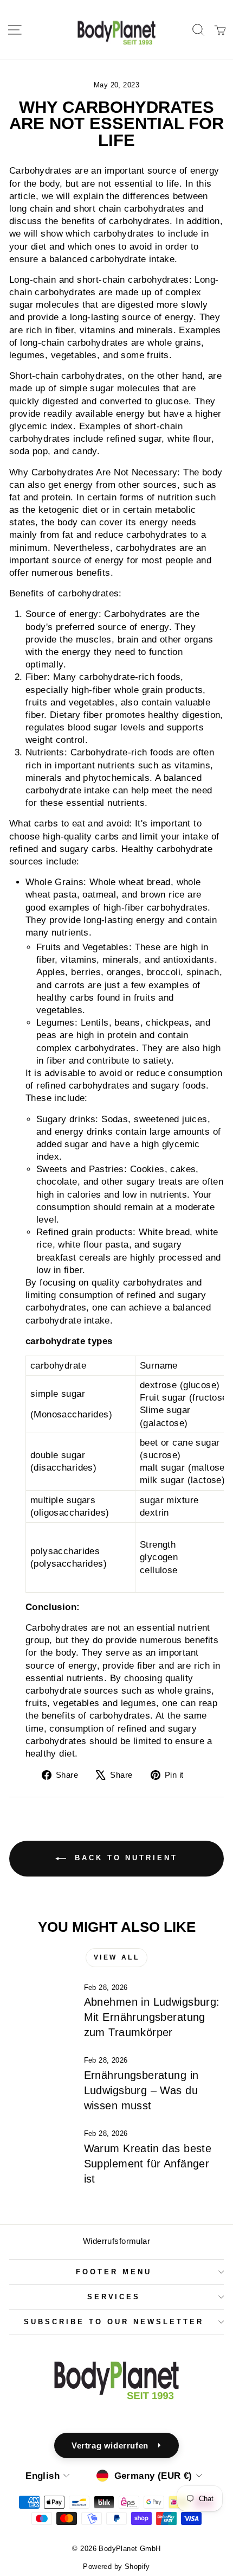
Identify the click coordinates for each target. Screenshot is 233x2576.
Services (114, 2297)
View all (117, 1957)
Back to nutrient (124, 1858)
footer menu (114, 2272)
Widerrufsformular (116, 2241)
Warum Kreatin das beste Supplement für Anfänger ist (148, 2164)
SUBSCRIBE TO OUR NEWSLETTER (114, 2322)
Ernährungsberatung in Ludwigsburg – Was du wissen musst (141, 2090)
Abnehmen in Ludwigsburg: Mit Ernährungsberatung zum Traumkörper (152, 2017)
